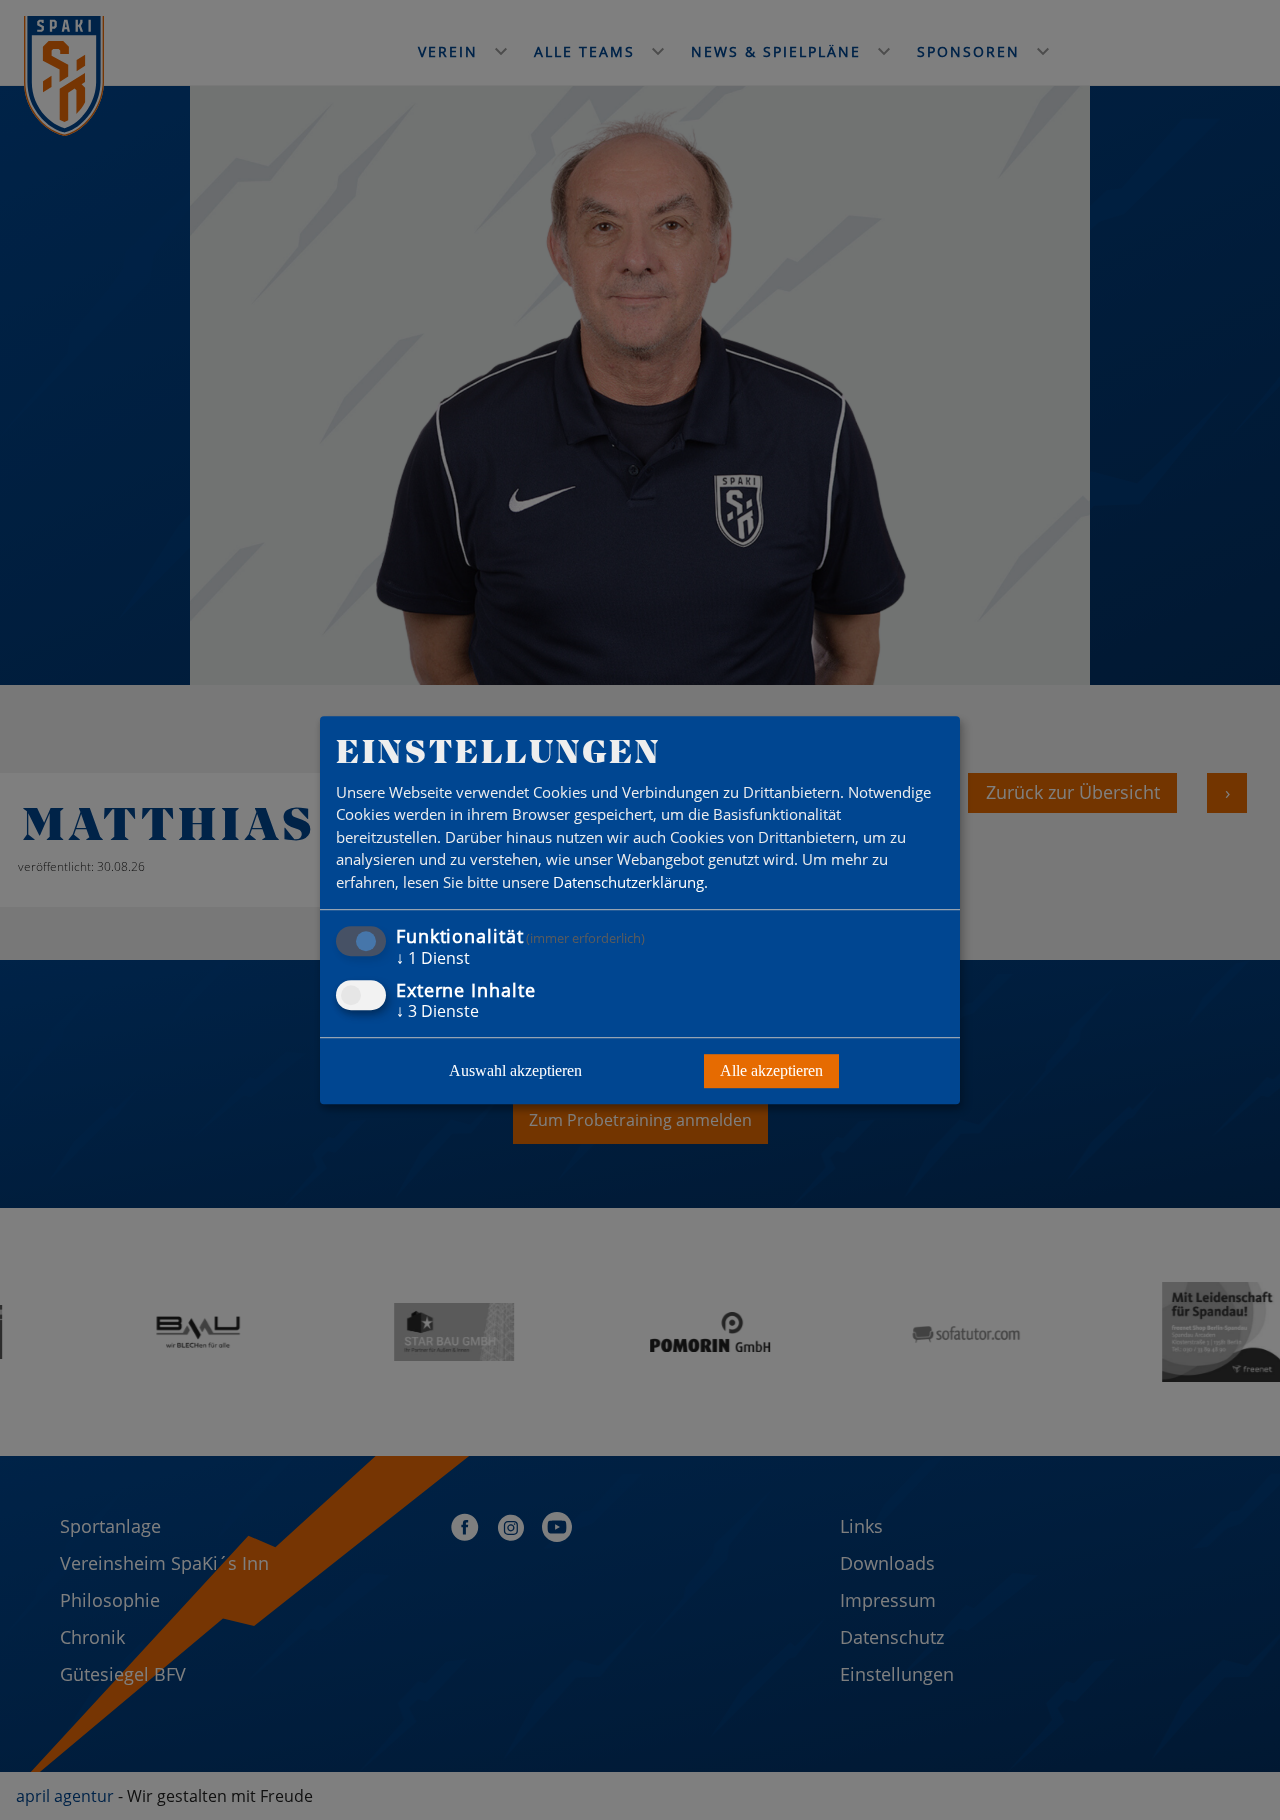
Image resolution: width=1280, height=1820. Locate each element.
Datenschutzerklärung (628, 882)
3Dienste (437, 1011)
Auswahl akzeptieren (515, 1070)
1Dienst (433, 959)
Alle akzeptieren (771, 1070)
